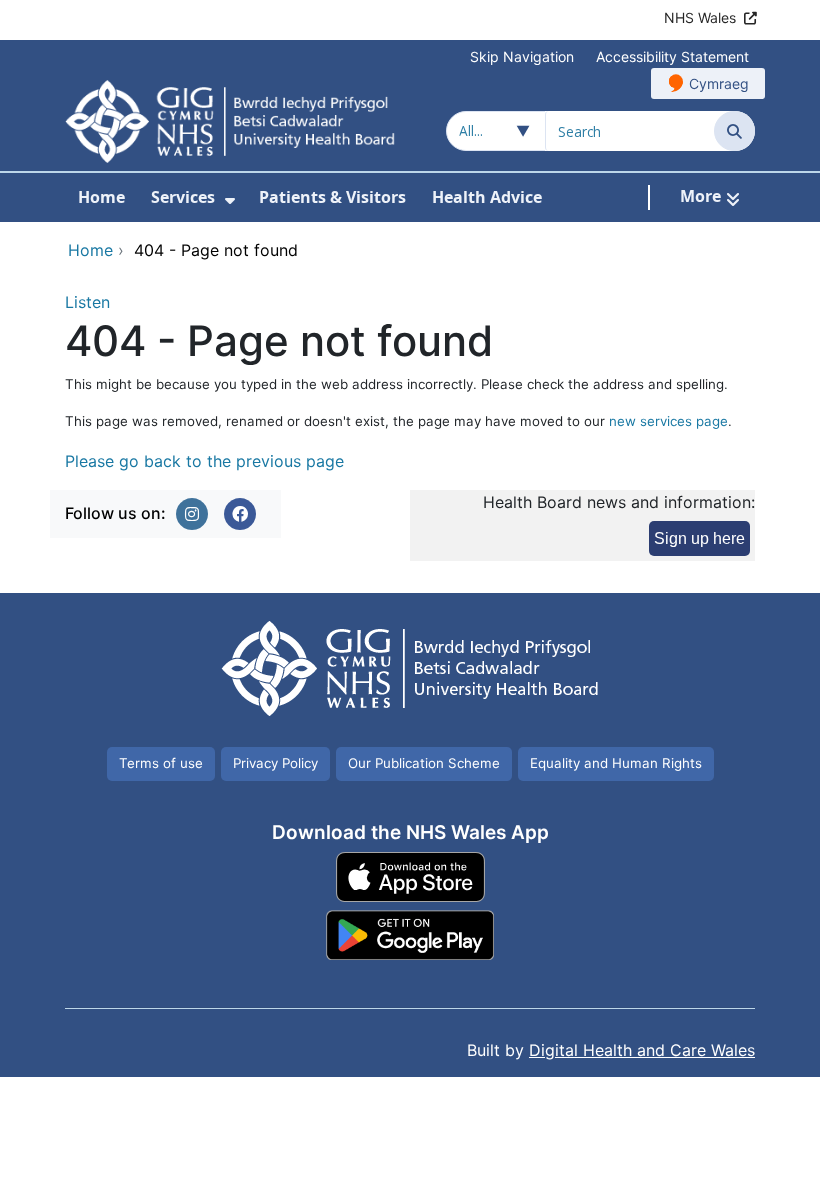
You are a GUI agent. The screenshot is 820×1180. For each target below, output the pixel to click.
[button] (192, 514)
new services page (668, 421)
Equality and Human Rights (616, 763)
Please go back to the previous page (204, 461)
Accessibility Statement (672, 56)
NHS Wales (700, 17)
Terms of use (161, 763)
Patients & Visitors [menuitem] (332, 197)
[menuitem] (230, 200)
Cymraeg (719, 83)
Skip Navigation (522, 56)
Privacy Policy (275, 763)
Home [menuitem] (101, 197)
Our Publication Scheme (424, 763)
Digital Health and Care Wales (642, 1050)
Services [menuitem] (183, 197)
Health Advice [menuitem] (487, 197)
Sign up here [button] (699, 538)
